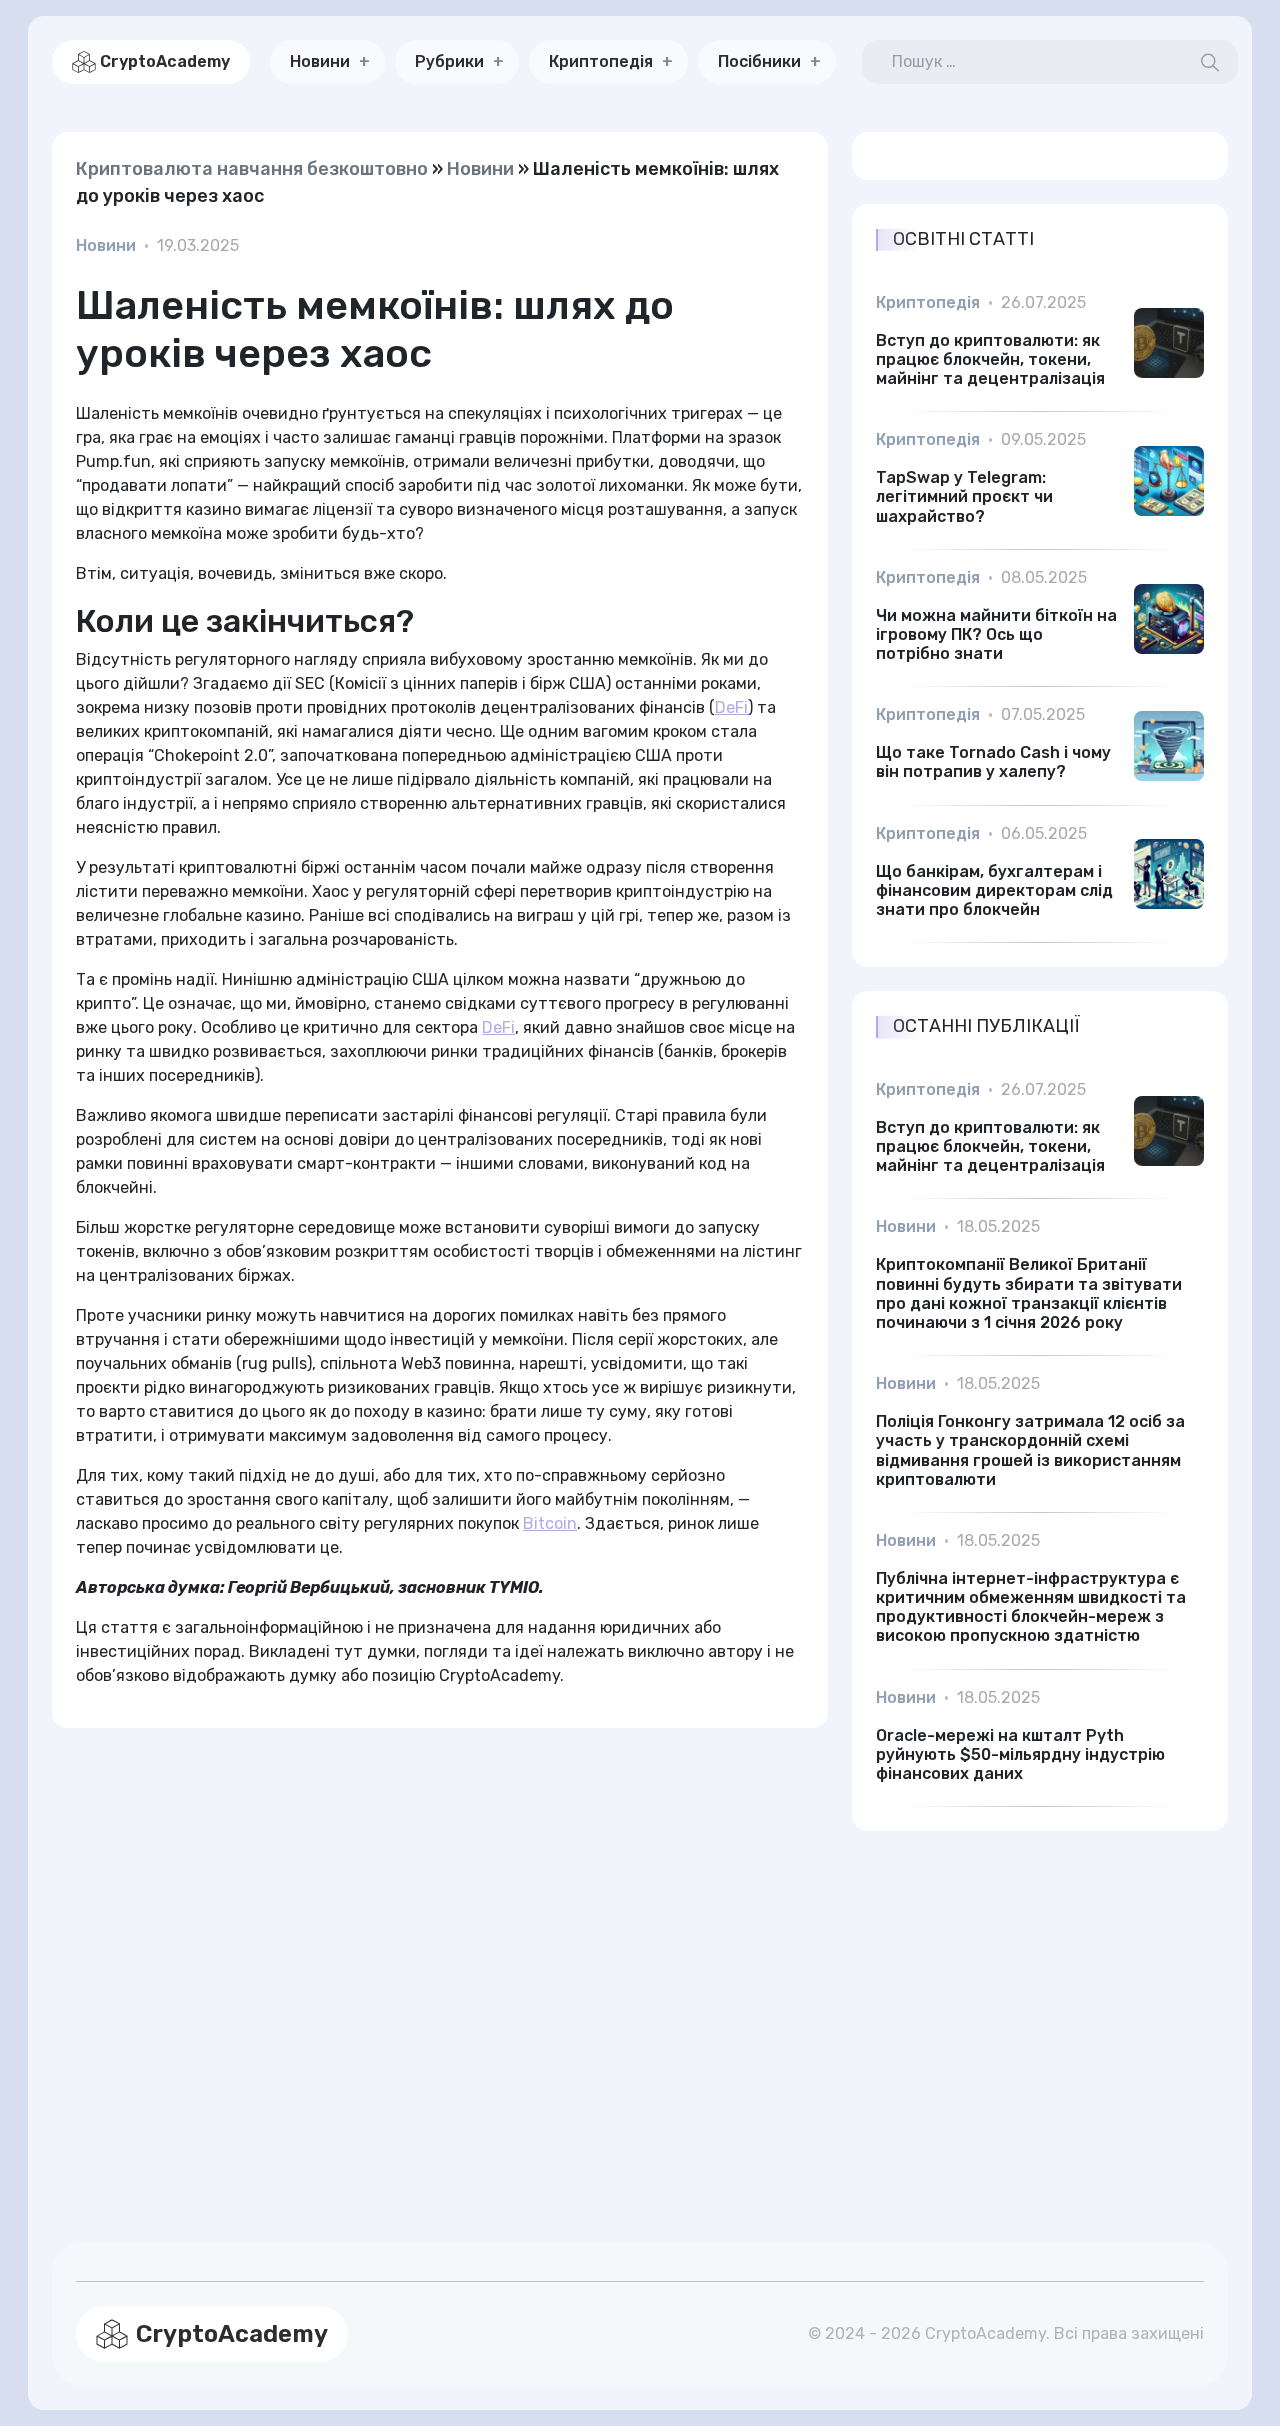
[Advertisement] (440, 1960)
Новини (320, 61)
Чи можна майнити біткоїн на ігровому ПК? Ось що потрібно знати (996, 634)
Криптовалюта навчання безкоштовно (252, 169)
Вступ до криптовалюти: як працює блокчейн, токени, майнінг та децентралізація (990, 359)
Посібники (759, 61)
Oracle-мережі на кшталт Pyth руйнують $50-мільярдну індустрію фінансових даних (1020, 1754)
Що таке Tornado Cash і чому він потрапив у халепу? (993, 762)
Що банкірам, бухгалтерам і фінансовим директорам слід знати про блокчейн (994, 890)
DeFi (731, 707)
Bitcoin (550, 1523)
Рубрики (449, 61)
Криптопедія (601, 61)
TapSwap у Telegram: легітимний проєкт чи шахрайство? (964, 496)
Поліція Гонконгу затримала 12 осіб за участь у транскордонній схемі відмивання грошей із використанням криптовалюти (1030, 1450)
